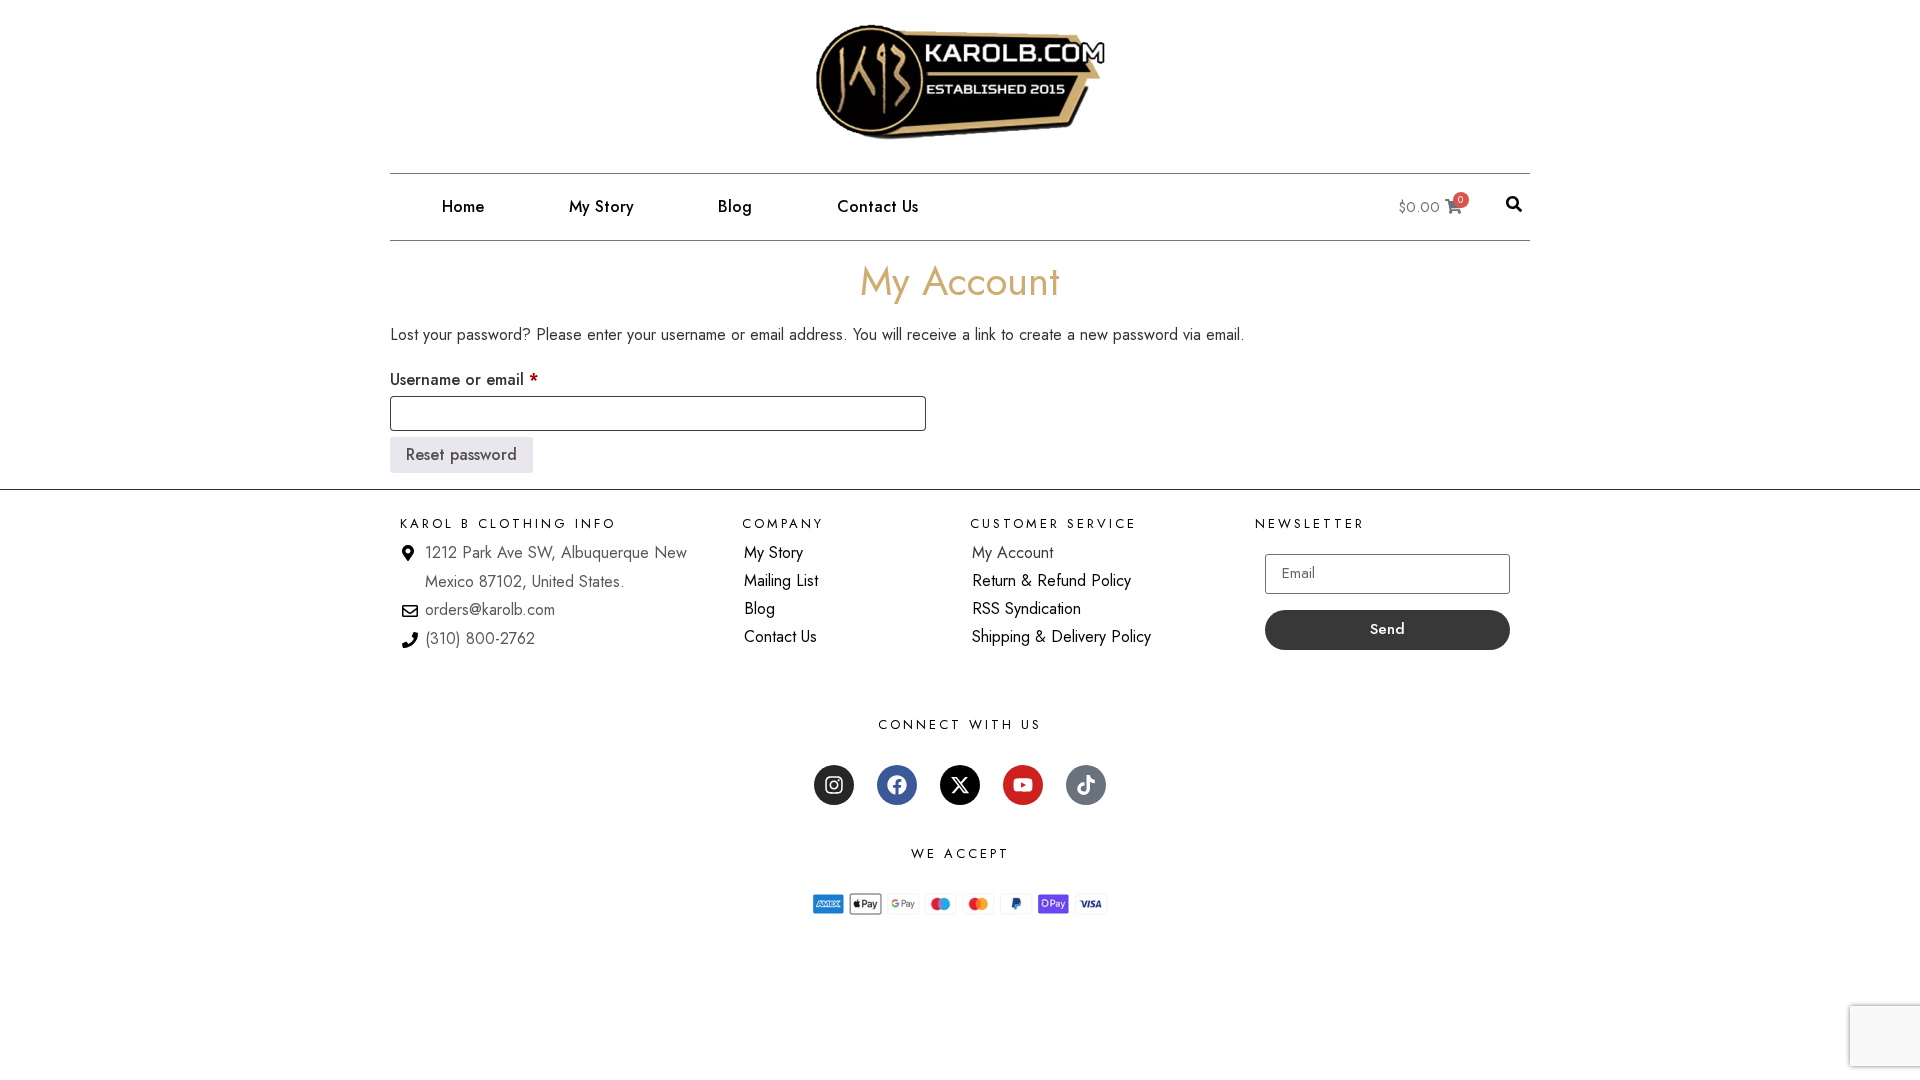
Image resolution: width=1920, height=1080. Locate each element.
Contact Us (877, 206)
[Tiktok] (1086, 785)
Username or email (496, 377)
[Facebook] (897, 785)
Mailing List (781, 580)
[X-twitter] (960, 785)
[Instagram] (834, 785)
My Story (601, 206)
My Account (1012, 552)
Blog (735, 206)
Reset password (461, 454)
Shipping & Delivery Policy (1061, 636)
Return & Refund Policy (1051, 580)
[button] (1514, 204)
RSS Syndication (1026, 608)
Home (463, 206)
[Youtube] (1023, 785)
